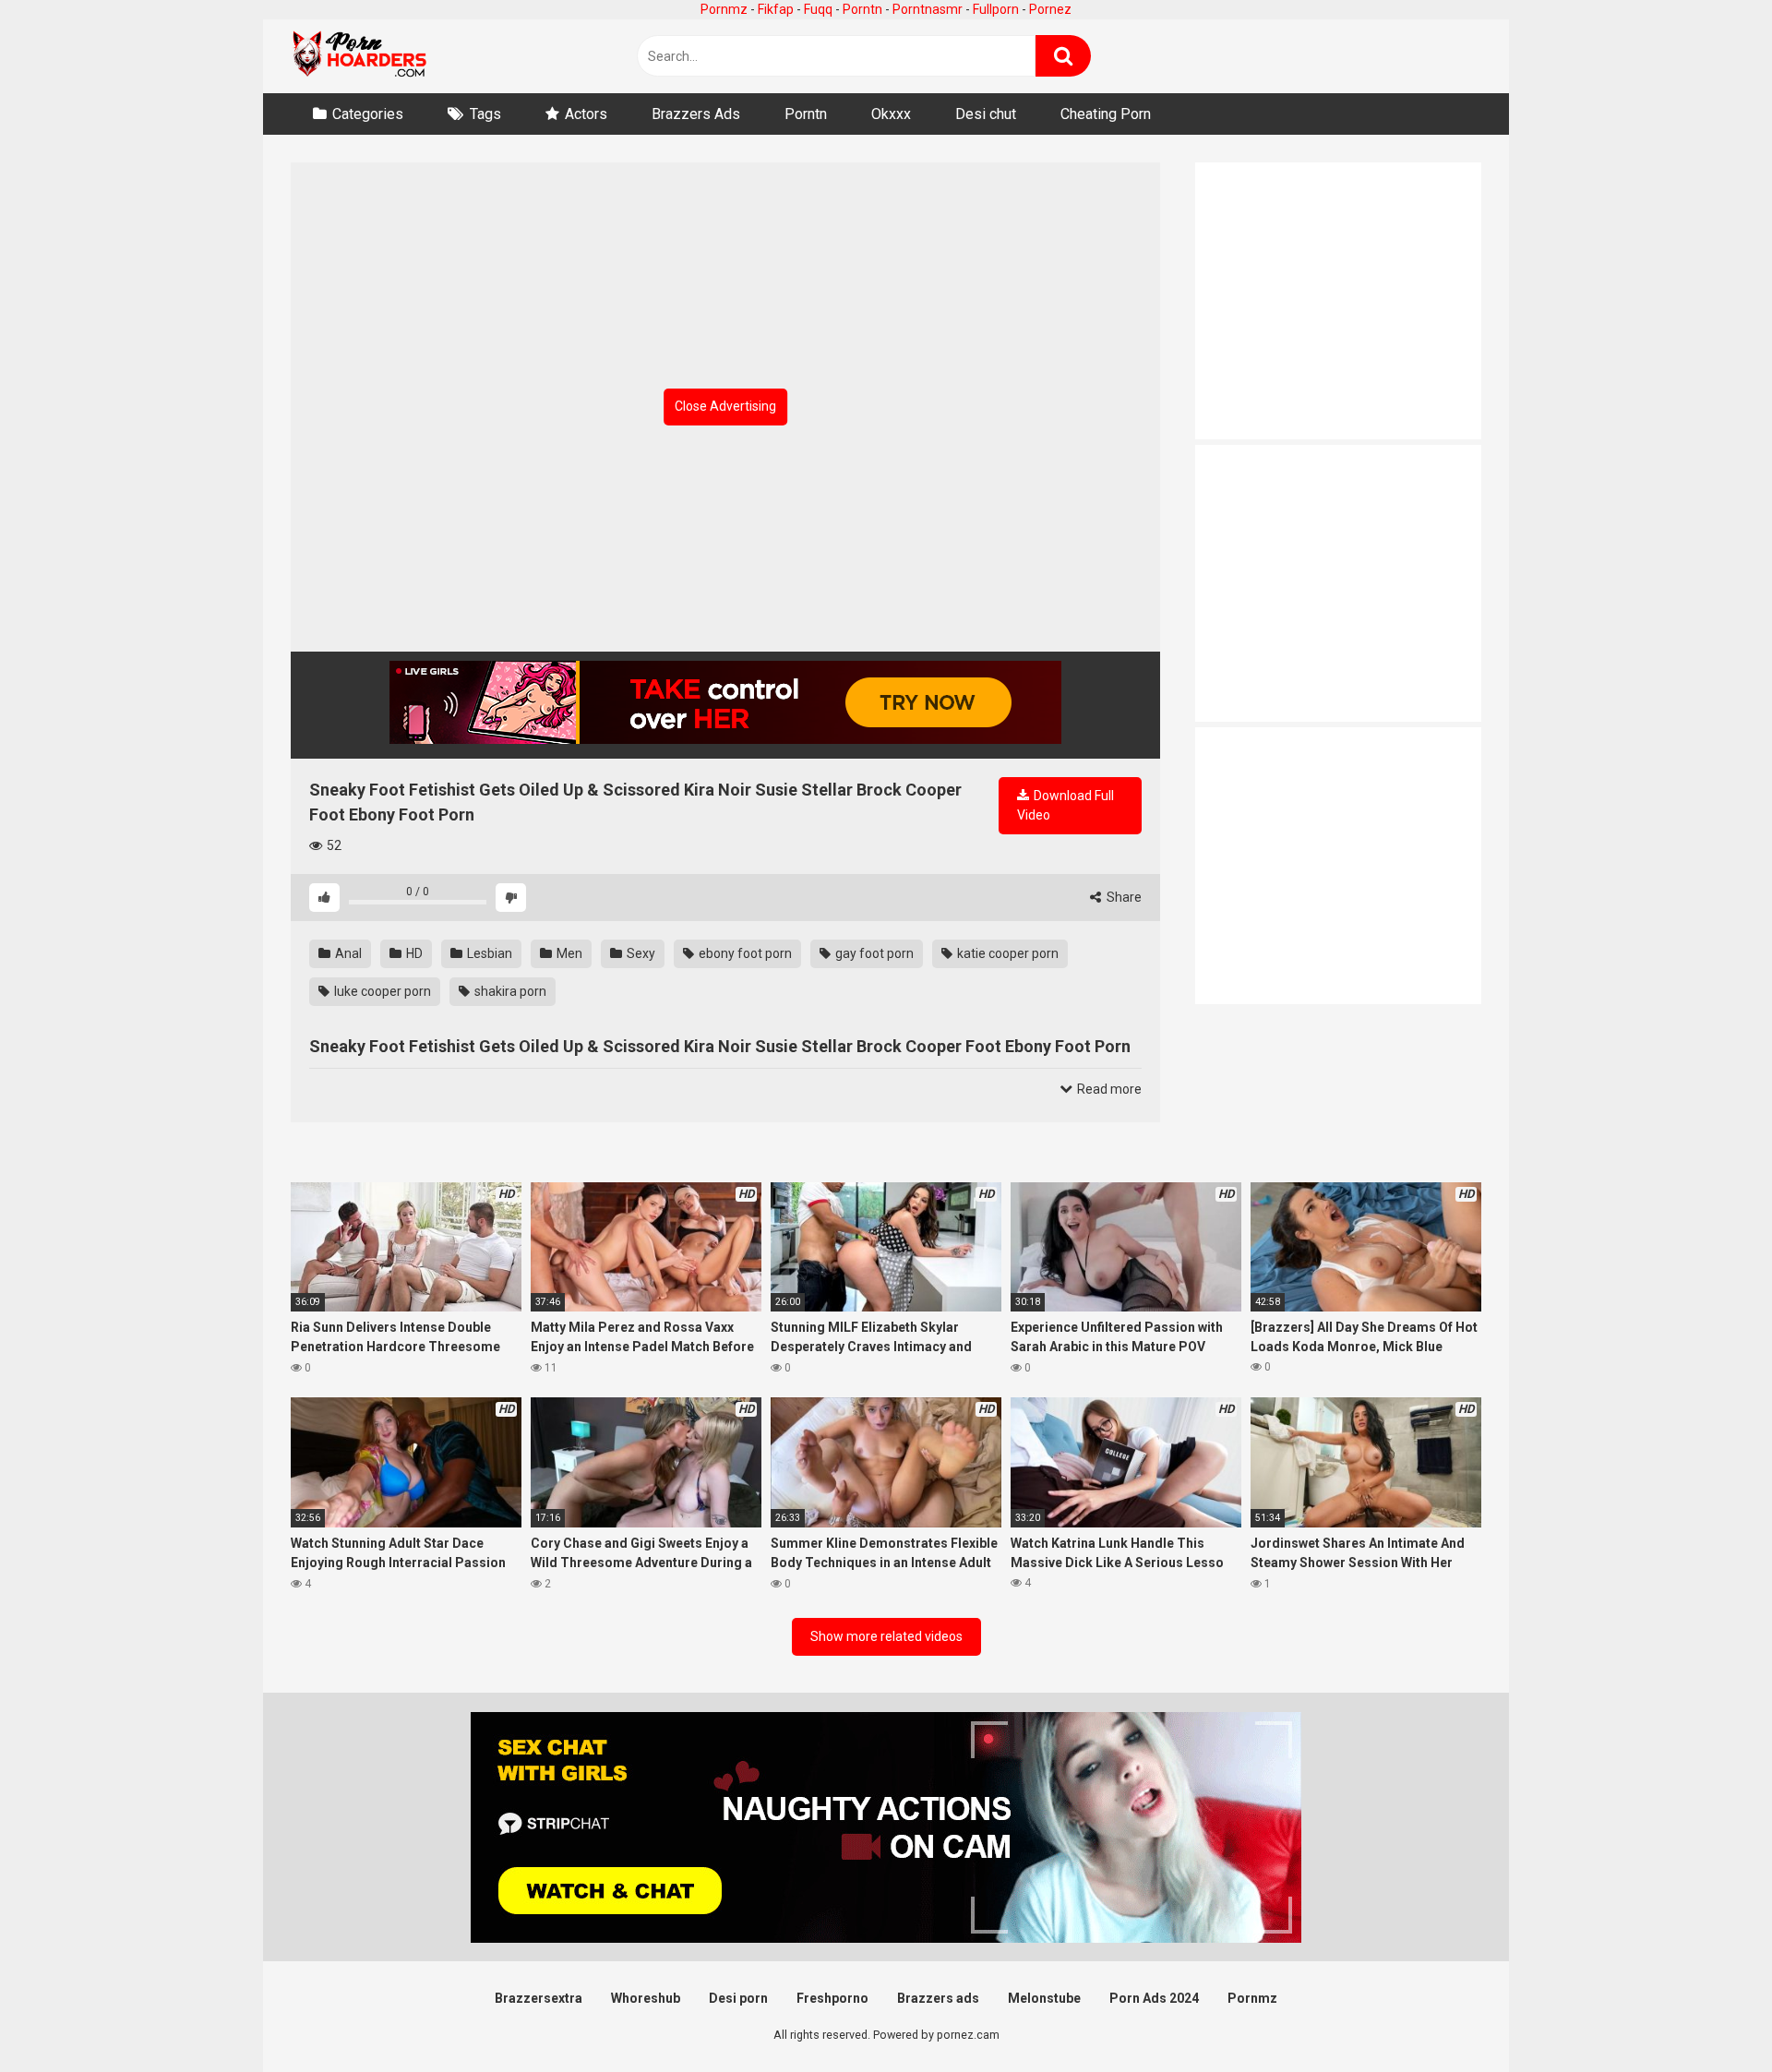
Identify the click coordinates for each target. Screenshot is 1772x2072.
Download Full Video (1066, 805)
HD (413, 953)
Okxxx (891, 114)
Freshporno (832, 1998)
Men (568, 953)
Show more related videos (886, 1636)
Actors (586, 114)
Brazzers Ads (696, 114)
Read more (1108, 1089)
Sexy (640, 953)
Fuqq (818, 9)
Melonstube (1044, 1998)
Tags (485, 114)
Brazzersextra (539, 1998)
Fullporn (996, 9)
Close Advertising (725, 406)
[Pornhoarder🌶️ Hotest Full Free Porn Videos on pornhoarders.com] (360, 56)
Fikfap (776, 9)
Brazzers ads (938, 1998)
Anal (347, 953)
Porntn (862, 9)
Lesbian (488, 953)
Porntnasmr (928, 9)
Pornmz (724, 9)
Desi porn (738, 1998)
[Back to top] (1710, 2016)
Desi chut (986, 114)
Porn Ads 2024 (1154, 1998)
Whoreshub (646, 1998)
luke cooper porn (381, 991)
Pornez (1050, 9)
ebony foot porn (744, 953)
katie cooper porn (1006, 953)
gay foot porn (873, 953)
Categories (368, 114)
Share (1123, 897)
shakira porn (509, 991)
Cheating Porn (1106, 114)
